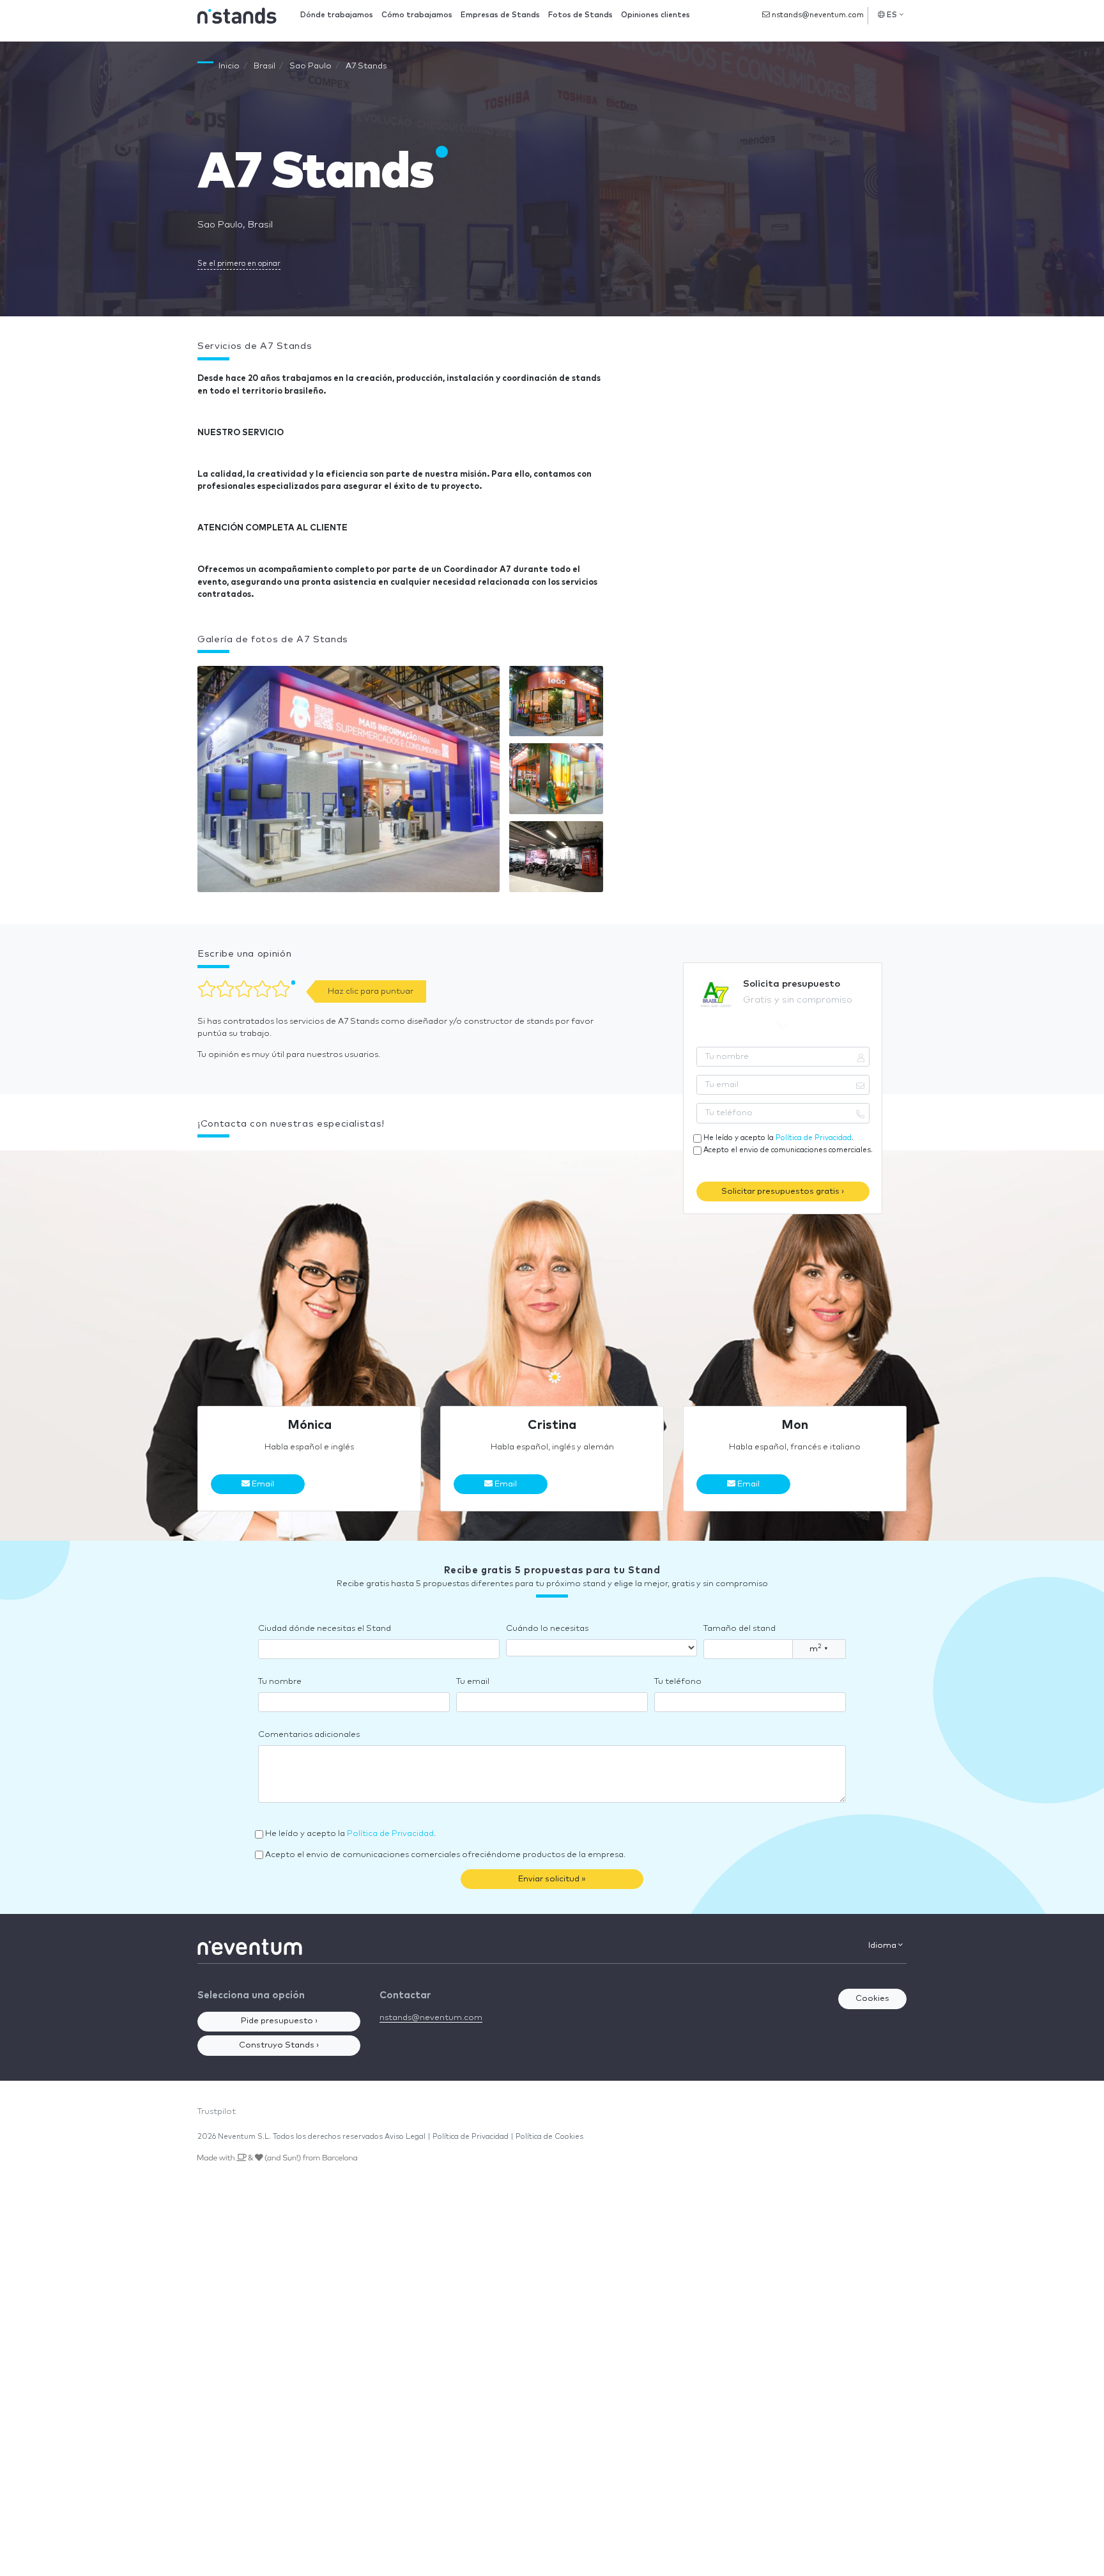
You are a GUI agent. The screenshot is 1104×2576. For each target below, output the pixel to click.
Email (262, 1484)
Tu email (473, 1682)
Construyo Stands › (279, 2045)
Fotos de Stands (580, 15)
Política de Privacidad (814, 1138)
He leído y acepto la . (778, 1138)
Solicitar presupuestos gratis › (783, 1192)
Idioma (883, 1946)
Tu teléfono (678, 1682)
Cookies (872, 1999)
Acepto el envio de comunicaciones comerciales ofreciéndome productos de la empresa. (445, 1855)
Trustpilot (217, 2112)
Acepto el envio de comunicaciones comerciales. (788, 1150)
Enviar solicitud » (552, 1879)
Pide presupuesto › (279, 2021)
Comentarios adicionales (309, 1735)
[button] (349, 782)
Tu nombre (280, 1682)
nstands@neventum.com (817, 15)
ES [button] (892, 15)
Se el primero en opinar (239, 264)
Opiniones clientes (655, 15)
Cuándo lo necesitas (547, 1629)
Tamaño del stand (740, 1629)
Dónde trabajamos (337, 15)
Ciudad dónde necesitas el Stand (325, 1629)
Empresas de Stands (500, 15)
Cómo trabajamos (417, 15)
